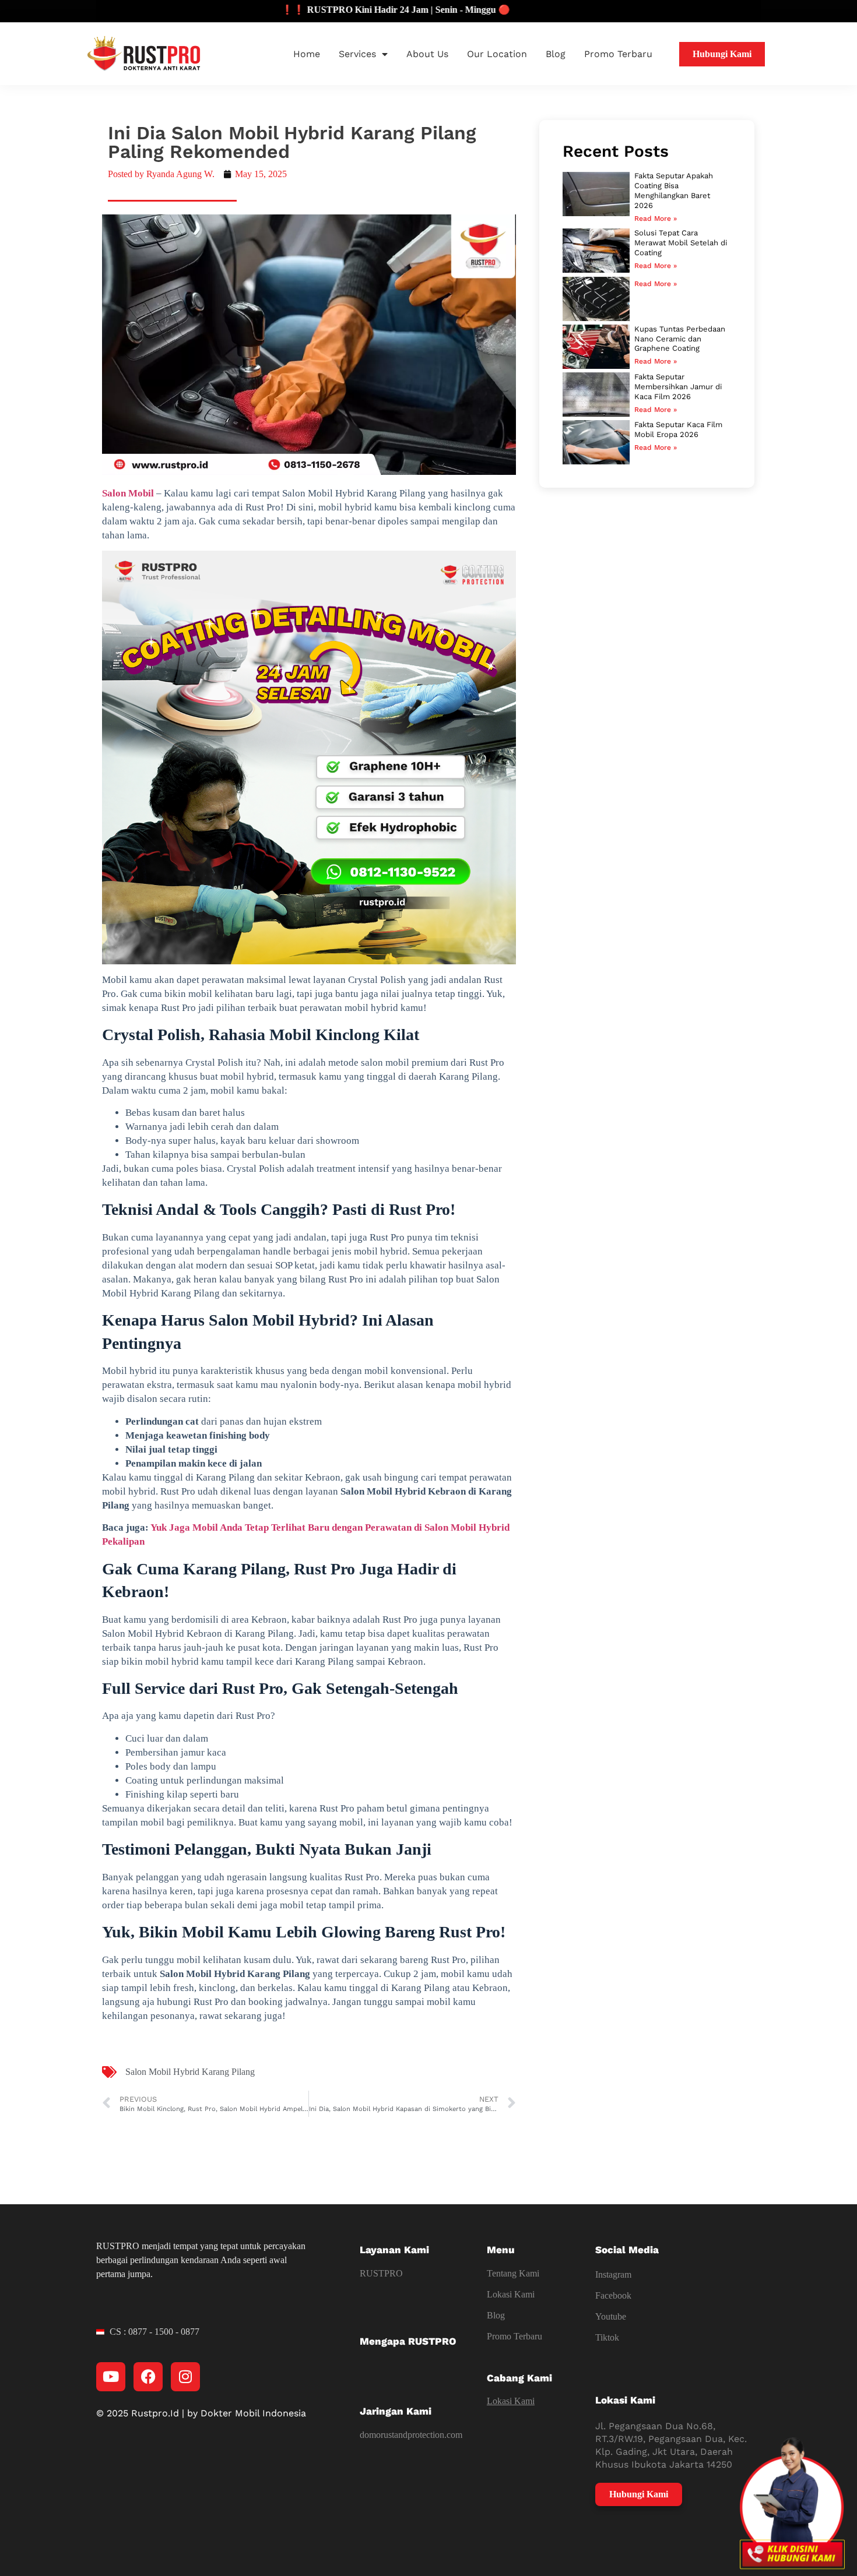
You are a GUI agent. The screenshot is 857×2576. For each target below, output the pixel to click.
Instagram (613, 2274)
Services (357, 54)
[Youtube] (111, 2377)
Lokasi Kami (511, 2294)
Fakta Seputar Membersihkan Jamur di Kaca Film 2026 (678, 387)
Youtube (611, 2316)
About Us (427, 54)
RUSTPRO (381, 2273)
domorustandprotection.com (411, 2435)
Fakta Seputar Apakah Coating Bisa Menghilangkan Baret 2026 (674, 191)
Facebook (613, 2295)
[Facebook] (148, 2377)
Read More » (656, 219)
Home (307, 54)
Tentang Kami (513, 2273)
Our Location (497, 54)
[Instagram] (185, 2377)
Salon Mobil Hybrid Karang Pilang (190, 2072)
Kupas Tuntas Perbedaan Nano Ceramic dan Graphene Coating (680, 339)
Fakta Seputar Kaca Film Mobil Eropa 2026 (678, 429)
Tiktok (607, 2337)
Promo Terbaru (618, 54)
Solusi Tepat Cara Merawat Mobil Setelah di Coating (681, 243)
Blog (556, 54)
